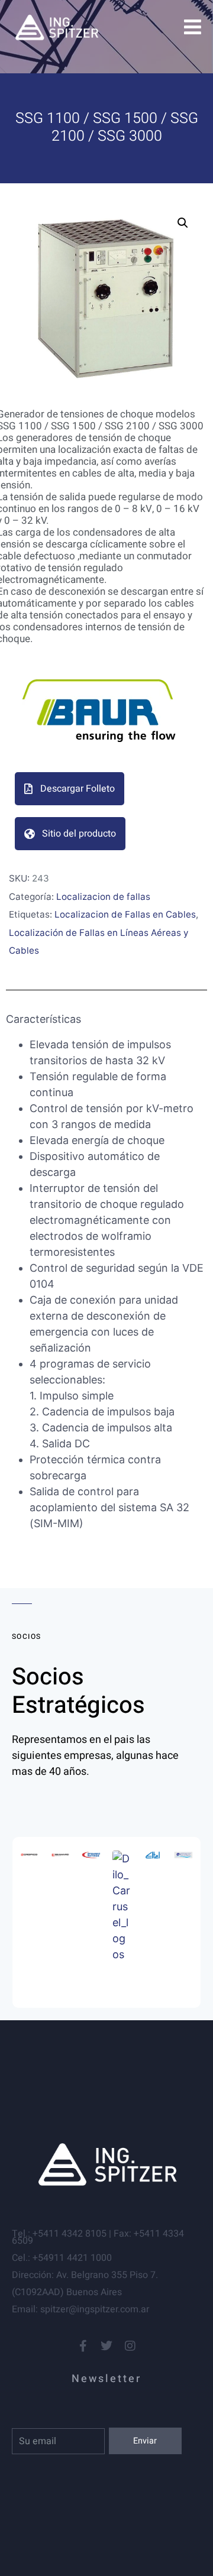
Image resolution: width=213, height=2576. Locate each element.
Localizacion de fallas (103, 897)
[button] (183, 223)
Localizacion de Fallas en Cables (125, 914)
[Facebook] (83, 2346)
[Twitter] (106, 2346)
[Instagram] (130, 2346)
